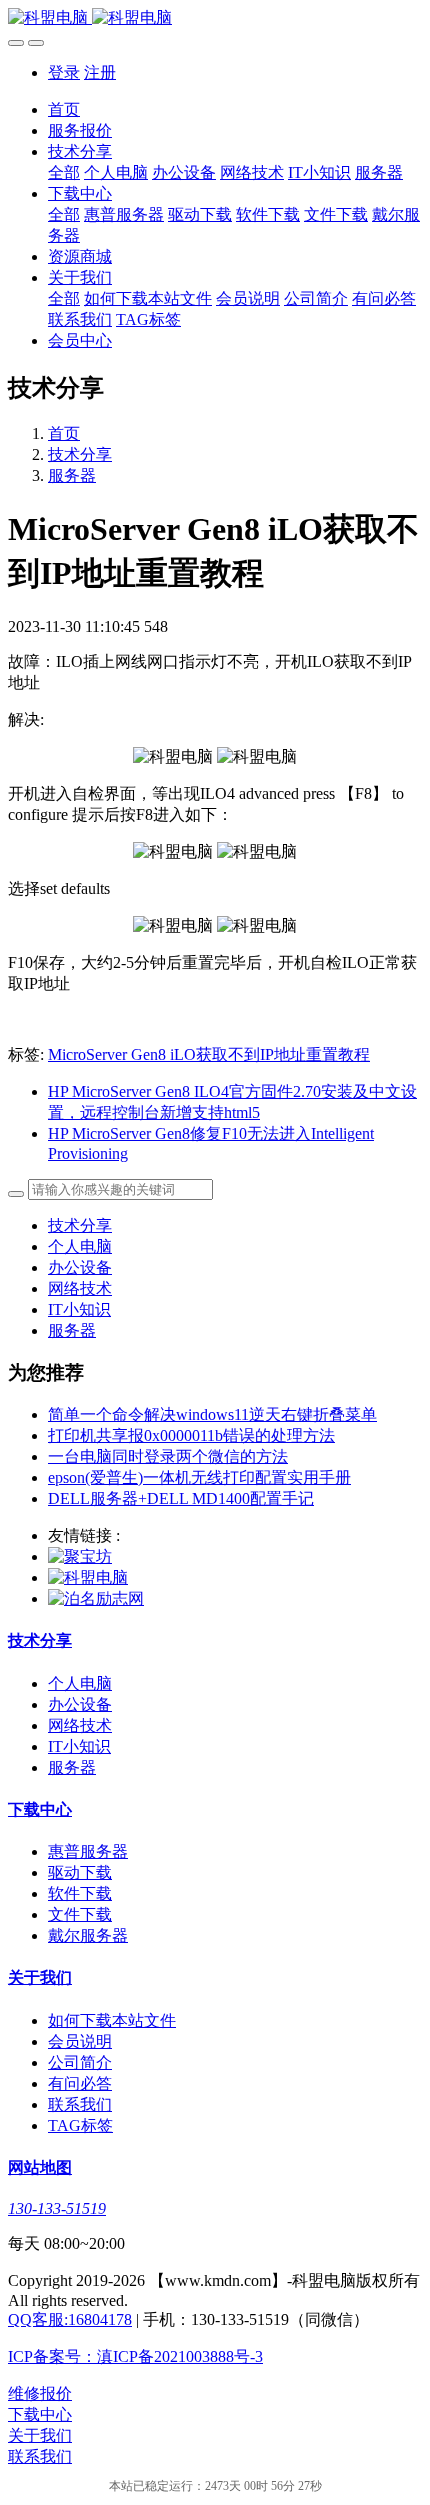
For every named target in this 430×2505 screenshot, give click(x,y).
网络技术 (80, 1288)
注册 (100, 72)
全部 (64, 172)
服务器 (72, 475)
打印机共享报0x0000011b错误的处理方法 (191, 1435)
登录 (64, 72)
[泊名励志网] (96, 1598)
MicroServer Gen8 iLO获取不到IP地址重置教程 (209, 1054)
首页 (64, 109)
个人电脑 (80, 1246)
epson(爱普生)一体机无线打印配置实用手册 (199, 1477)
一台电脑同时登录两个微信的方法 (168, 1456)
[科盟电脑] (215, 18)
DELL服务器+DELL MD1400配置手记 (181, 1498)
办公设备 (80, 1267)
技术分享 (80, 454)
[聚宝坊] (80, 1556)
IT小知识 (79, 1309)
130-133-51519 (57, 2208)
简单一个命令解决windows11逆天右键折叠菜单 (212, 1414)
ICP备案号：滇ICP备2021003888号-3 (135, 2356)
